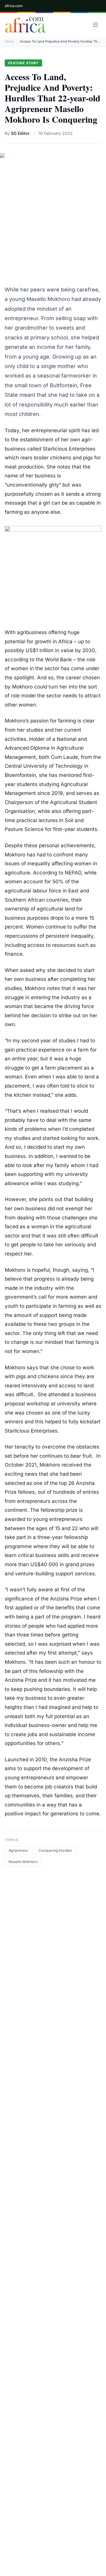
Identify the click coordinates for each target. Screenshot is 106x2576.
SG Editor (20, 133)
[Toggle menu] (95, 25)
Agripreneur (19, 1850)
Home (9, 41)
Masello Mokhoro (23, 1862)
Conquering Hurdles (55, 1850)
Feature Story (23, 63)
